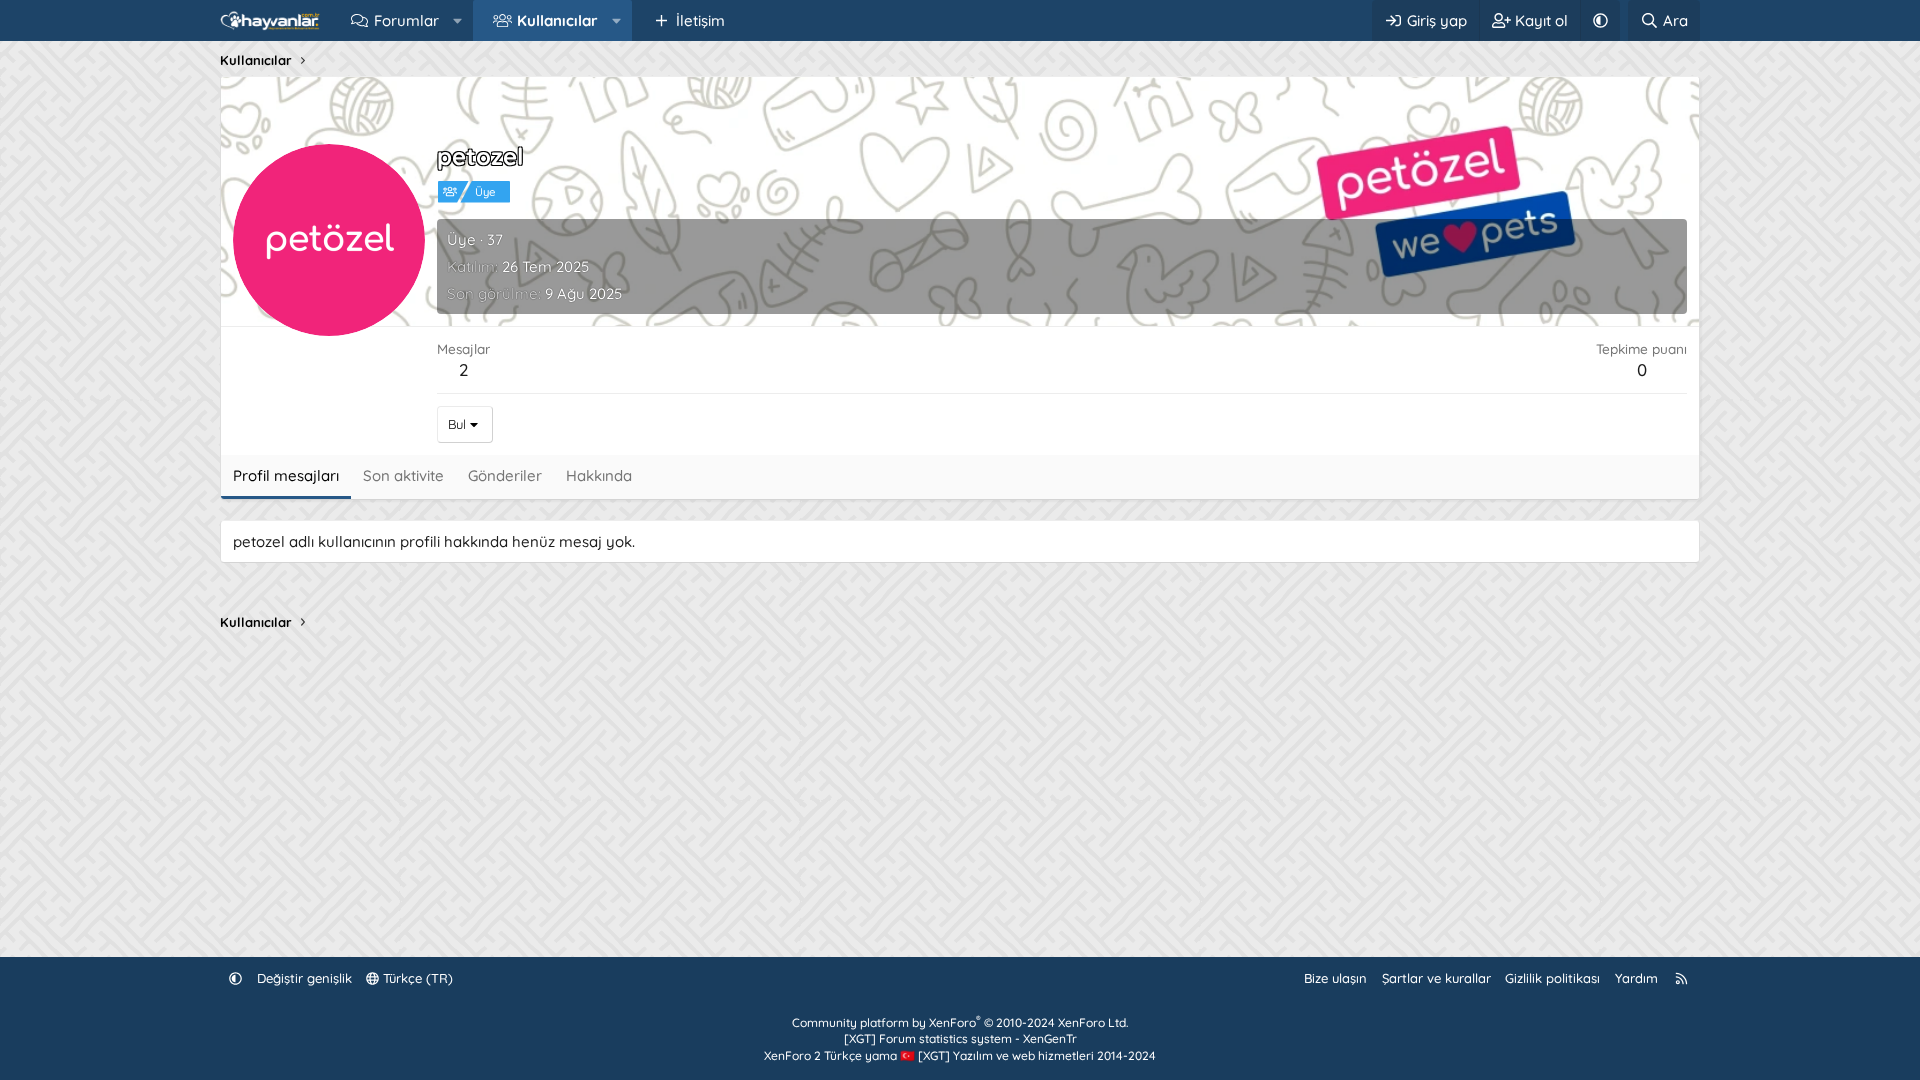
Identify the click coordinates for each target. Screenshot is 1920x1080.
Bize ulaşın (1335, 978)
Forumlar (406, 20)
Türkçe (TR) (416, 978)
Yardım (1636, 978)
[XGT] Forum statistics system (960, 1038)
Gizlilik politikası (1552, 978)
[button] (457, 20)
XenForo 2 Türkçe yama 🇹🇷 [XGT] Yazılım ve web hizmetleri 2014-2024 (960, 1055)
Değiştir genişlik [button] (304, 978)
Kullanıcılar (557, 20)
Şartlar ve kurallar (1436, 978)
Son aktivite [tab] (403, 475)
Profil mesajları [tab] (286, 475)
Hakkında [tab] (599, 475)
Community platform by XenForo (960, 1022)
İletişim (700, 20)
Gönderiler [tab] (505, 475)
